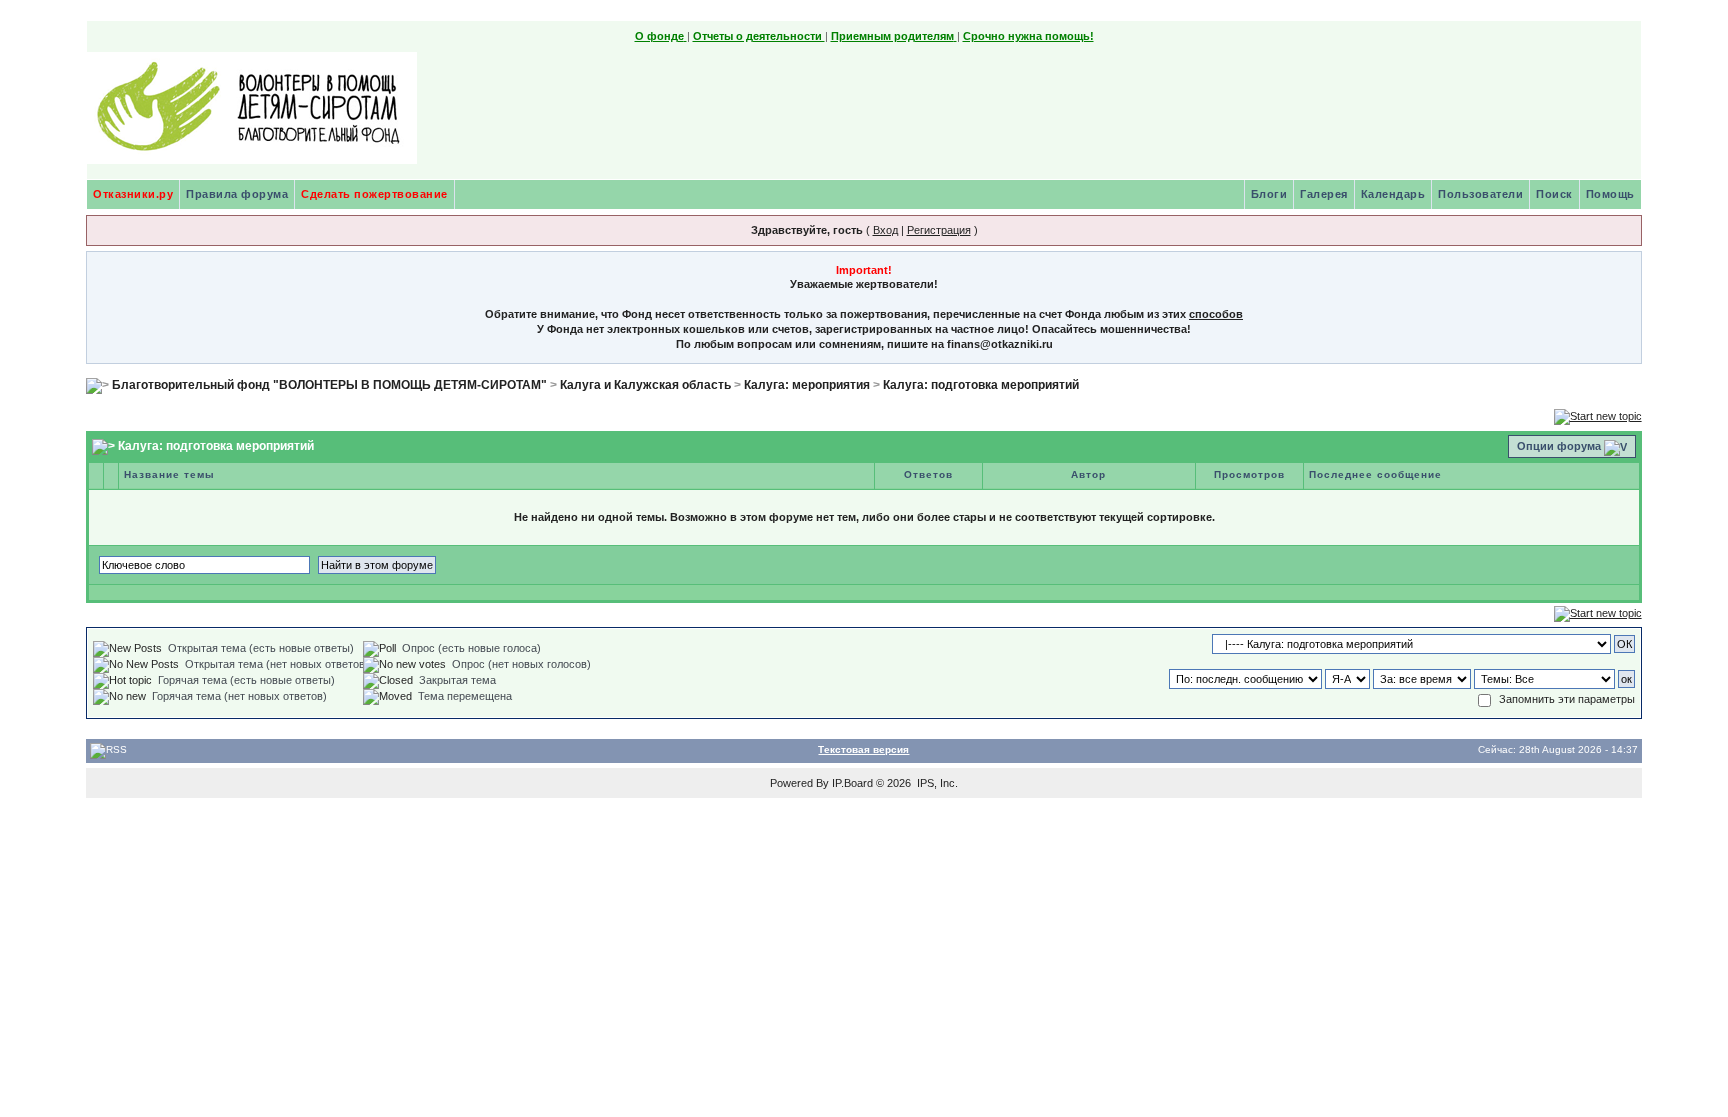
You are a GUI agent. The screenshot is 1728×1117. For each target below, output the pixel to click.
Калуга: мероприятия (807, 385)
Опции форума (1559, 446)
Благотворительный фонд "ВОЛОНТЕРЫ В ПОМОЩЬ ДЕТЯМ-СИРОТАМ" (329, 385)
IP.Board (852, 783)
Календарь (1393, 194)
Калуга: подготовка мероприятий (981, 385)
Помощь (1610, 194)
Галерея (1324, 194)
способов (1216, 314)
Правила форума (237, 194)
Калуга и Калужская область (645, 385)
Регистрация (939, 230)
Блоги (1269, 194)
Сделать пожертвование (374, 194)
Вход (885, 230)
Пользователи (1480, 194)
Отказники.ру (133, 194)
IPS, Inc (936, 783)
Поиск (1554, 194)
